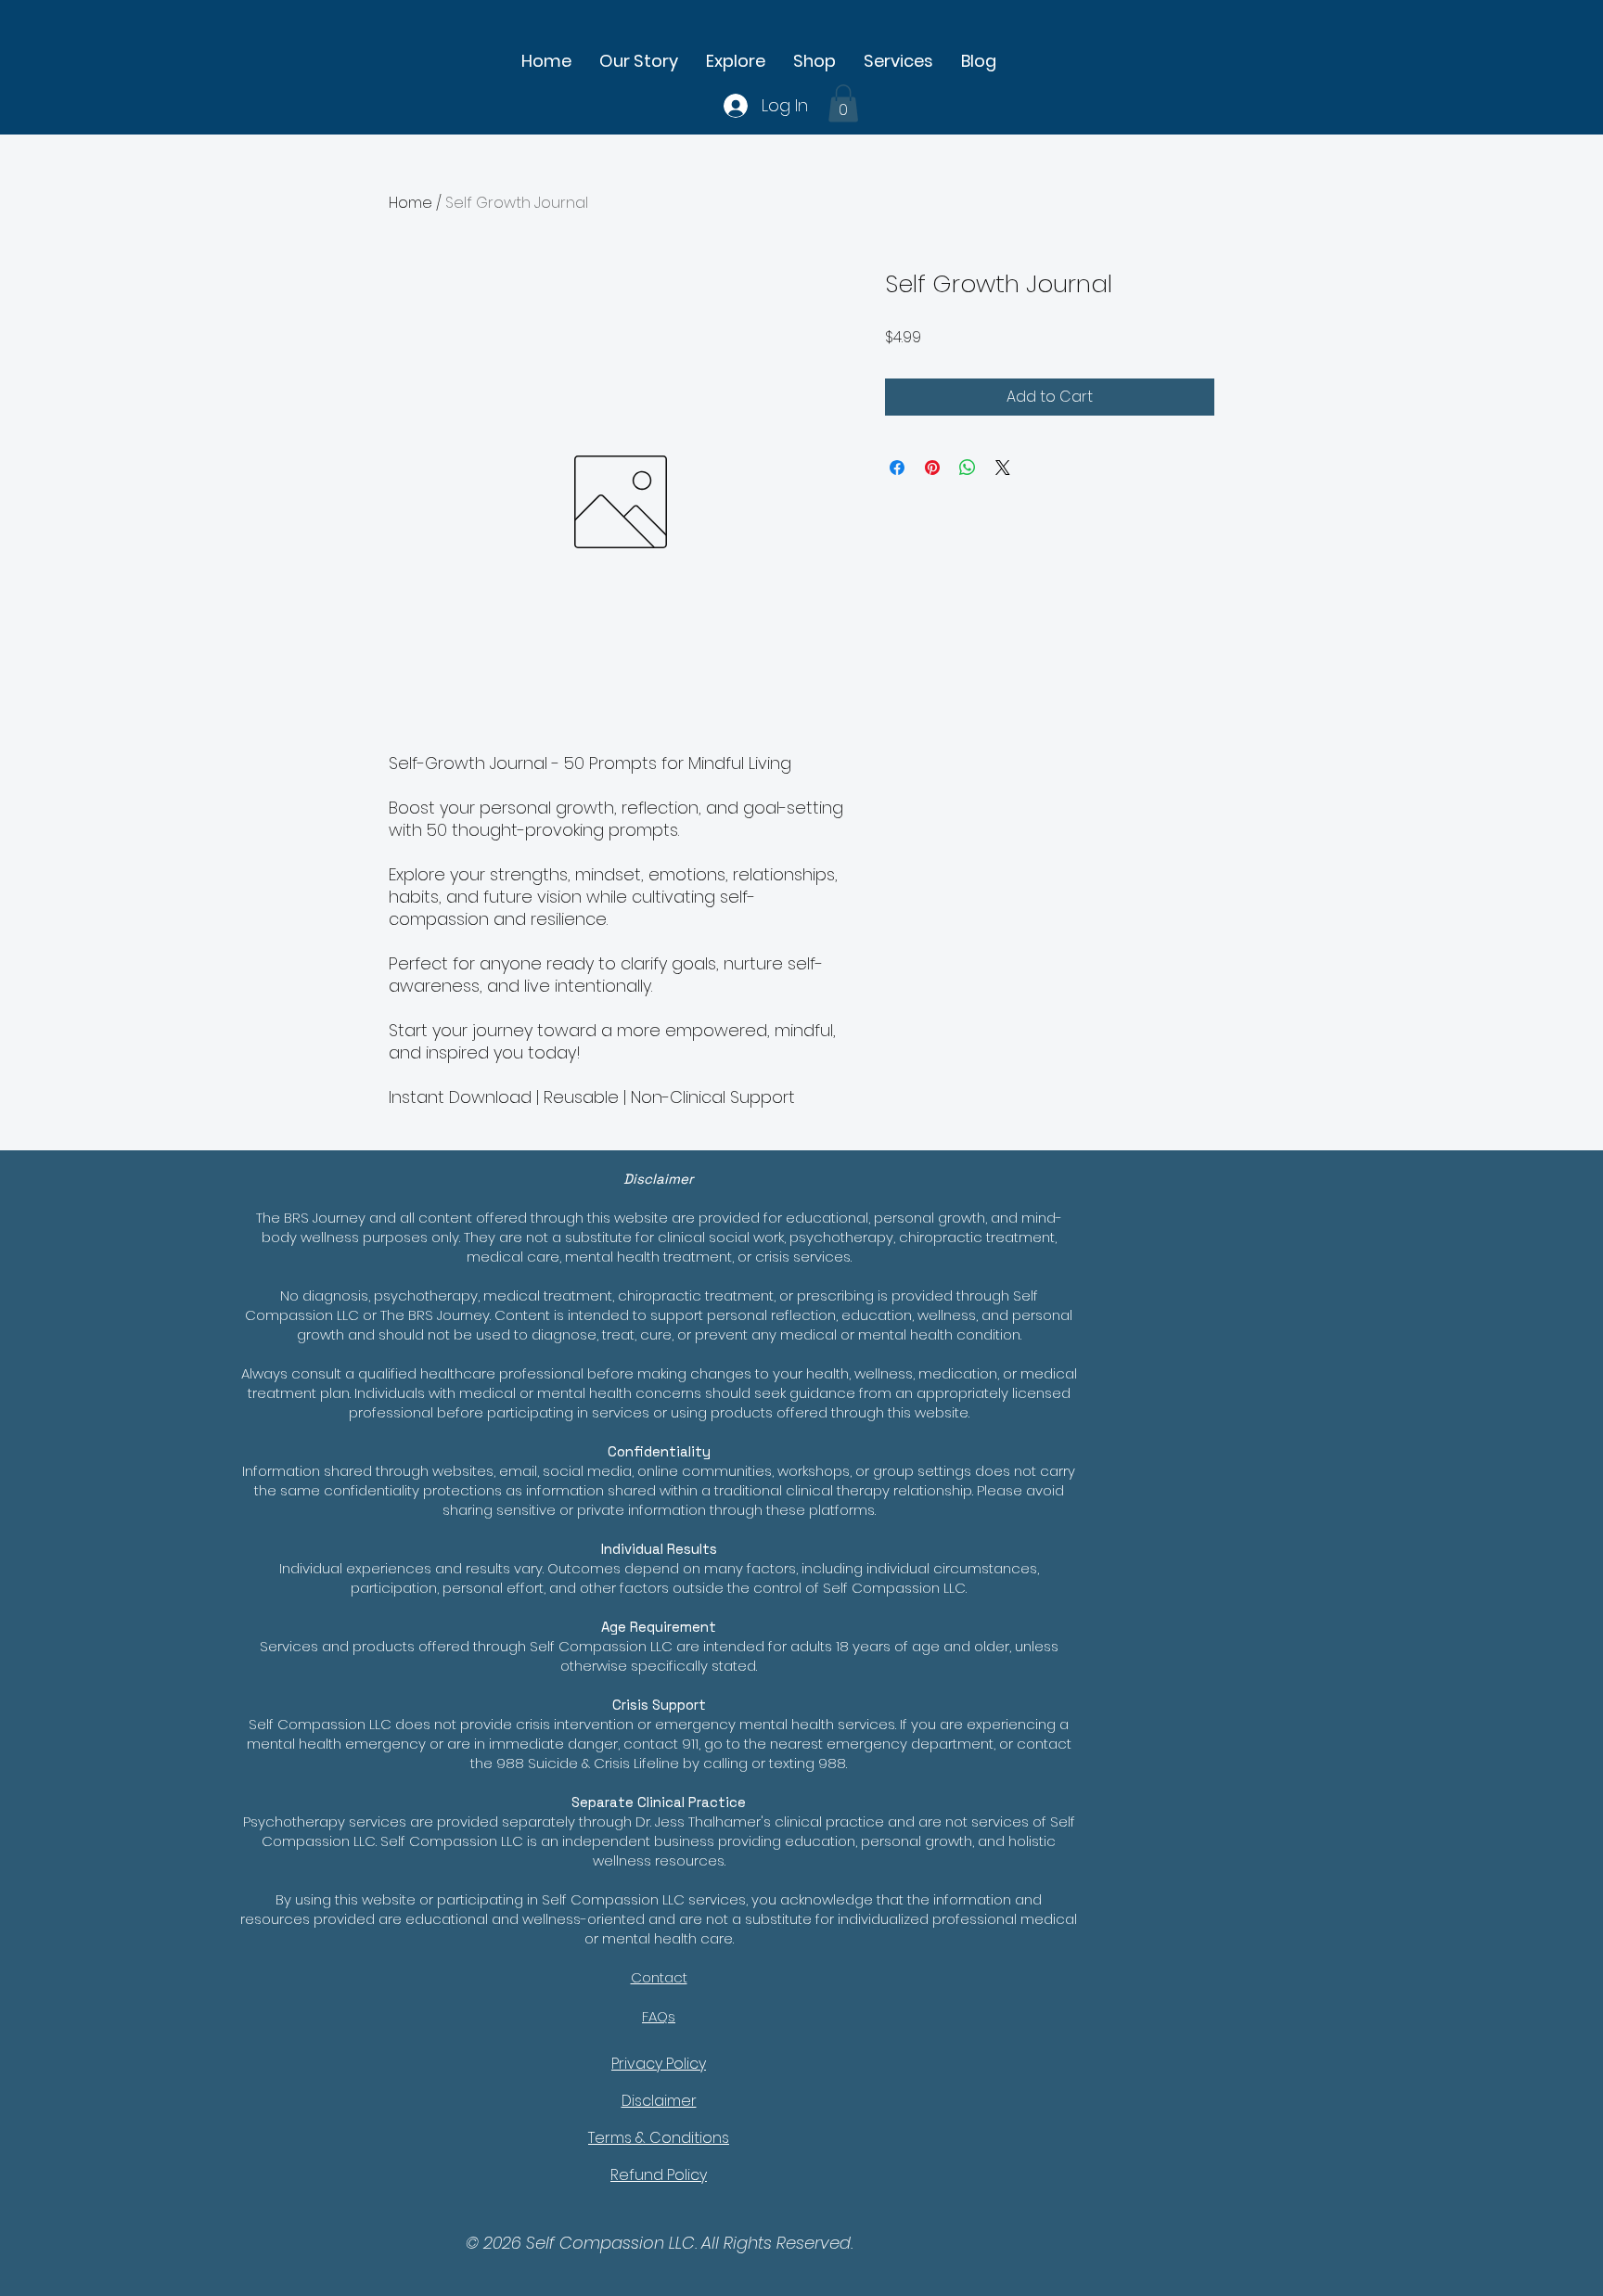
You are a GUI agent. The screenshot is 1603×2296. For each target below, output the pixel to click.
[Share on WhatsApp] (968, 468)
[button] (814, 61)
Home (410, 203)
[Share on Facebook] (897, 468)
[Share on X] (1003, 468)
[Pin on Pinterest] (932, 468)
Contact (659, 1977)
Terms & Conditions (659, 2138)
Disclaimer (659, 2101)
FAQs (659, 2016)
